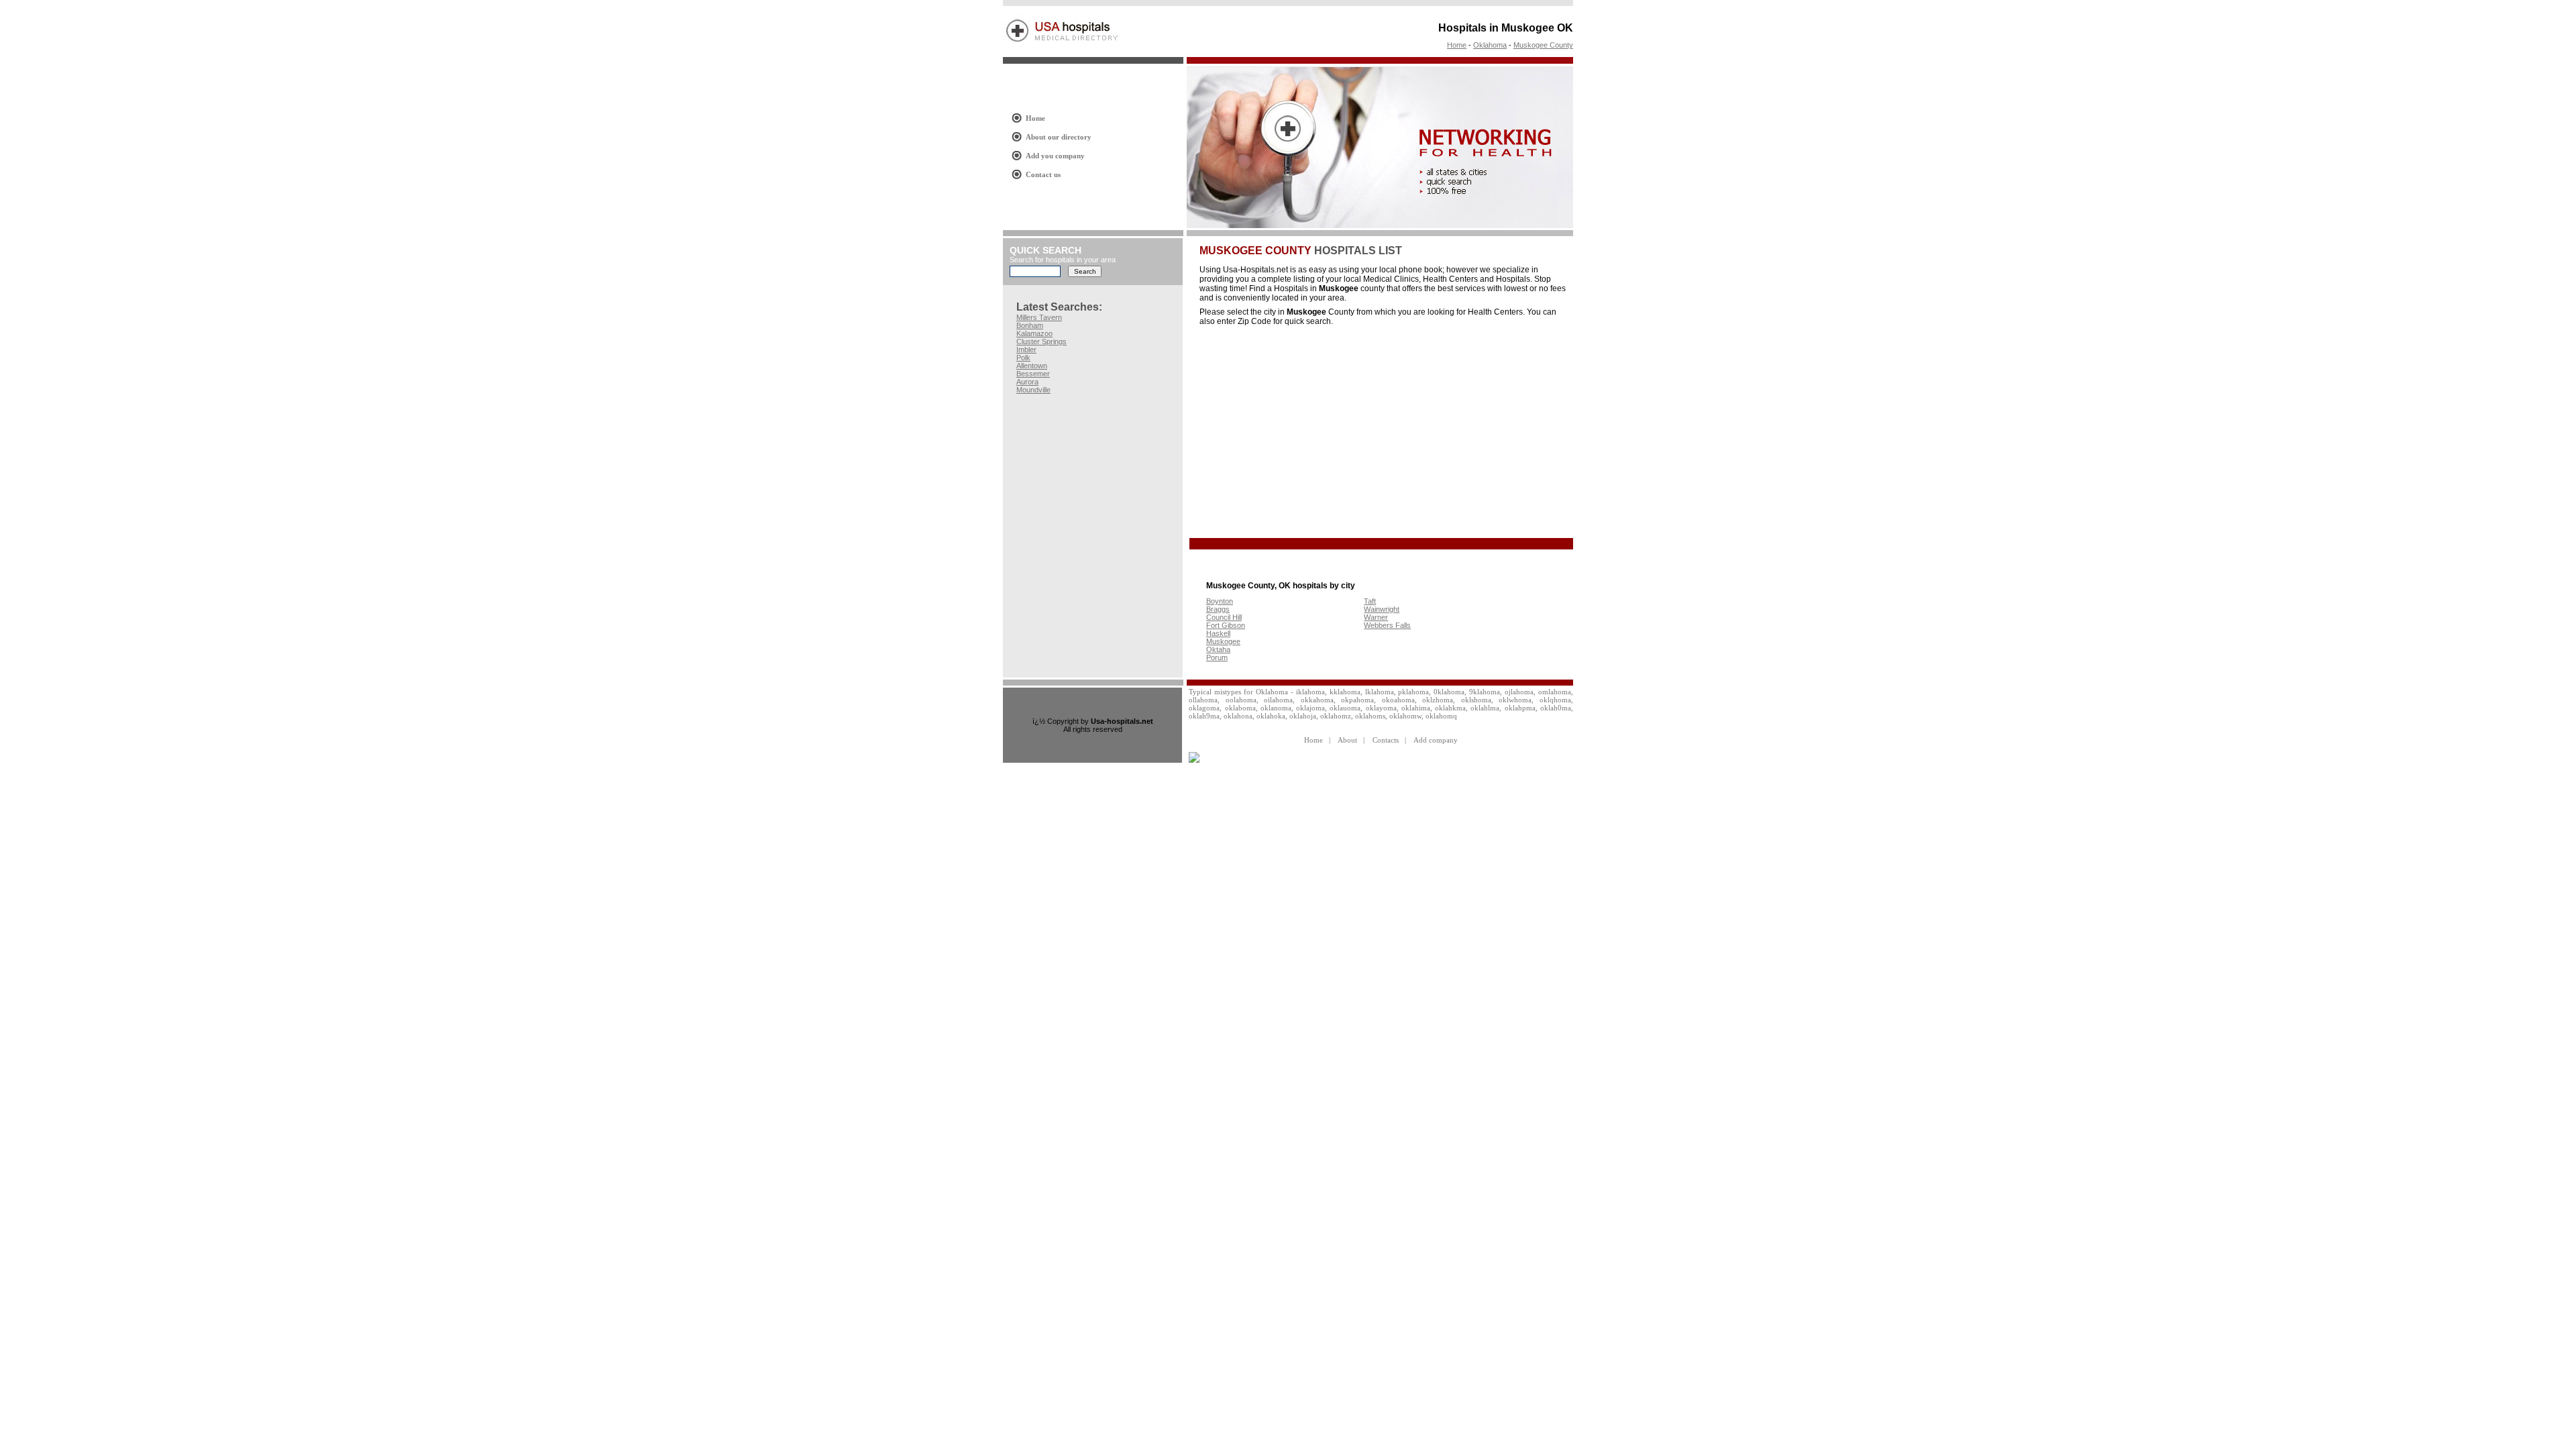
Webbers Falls (1387, 625)
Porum (1217, 657)
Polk (1023, 358)
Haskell (1218, 633)
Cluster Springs (1041, 341)
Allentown (1032, 366)
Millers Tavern (1039, 317)
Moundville (1033, 390)
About (1347, 740)
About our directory (1059, 137)
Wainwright (1382, 609)
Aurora (1027, 382)
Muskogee (1223, 641)
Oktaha (1218, 649)
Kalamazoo (1034, 333)
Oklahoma (1490, 45)
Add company (1436, 740)
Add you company (1055, 156)
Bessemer (1033, 374)
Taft (1370, 601)
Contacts (1386, 740)
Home (1457, 45)
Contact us (1043, 174)
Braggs (1218, 609)
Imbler (1026, 350)
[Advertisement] (1312, 433)
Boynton (1220, 601)
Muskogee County (1543, 45)
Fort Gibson (1226, 625)
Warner (1376, 617)
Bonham (1030, 325)
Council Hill (1224, 617)
